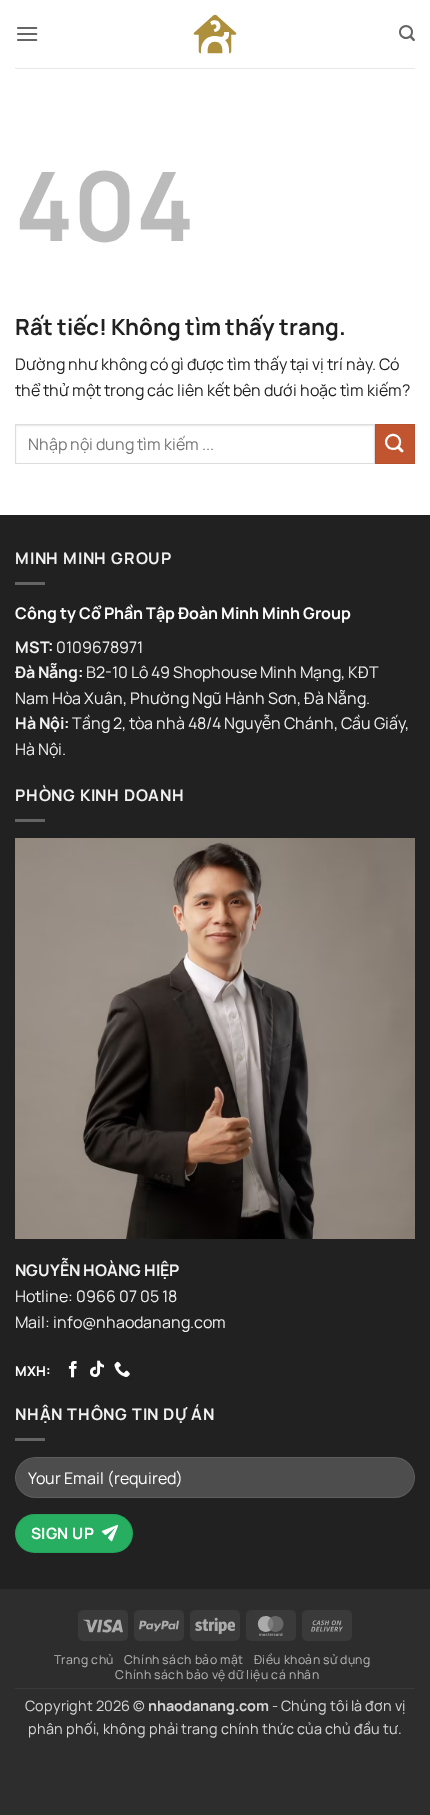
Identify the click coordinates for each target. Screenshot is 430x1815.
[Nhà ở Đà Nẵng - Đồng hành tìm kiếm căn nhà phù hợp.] (215, 34)
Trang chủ (84, 1659)
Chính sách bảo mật (184, 1659)
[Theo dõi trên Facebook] (73, 1370)
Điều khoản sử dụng (312, 1659)
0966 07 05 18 (126, 1296)
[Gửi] (395, 443)
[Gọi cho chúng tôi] (122, 1370)
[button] (27, 33)
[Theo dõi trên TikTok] (97, 1370)
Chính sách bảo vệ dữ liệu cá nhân (217, 1674)
